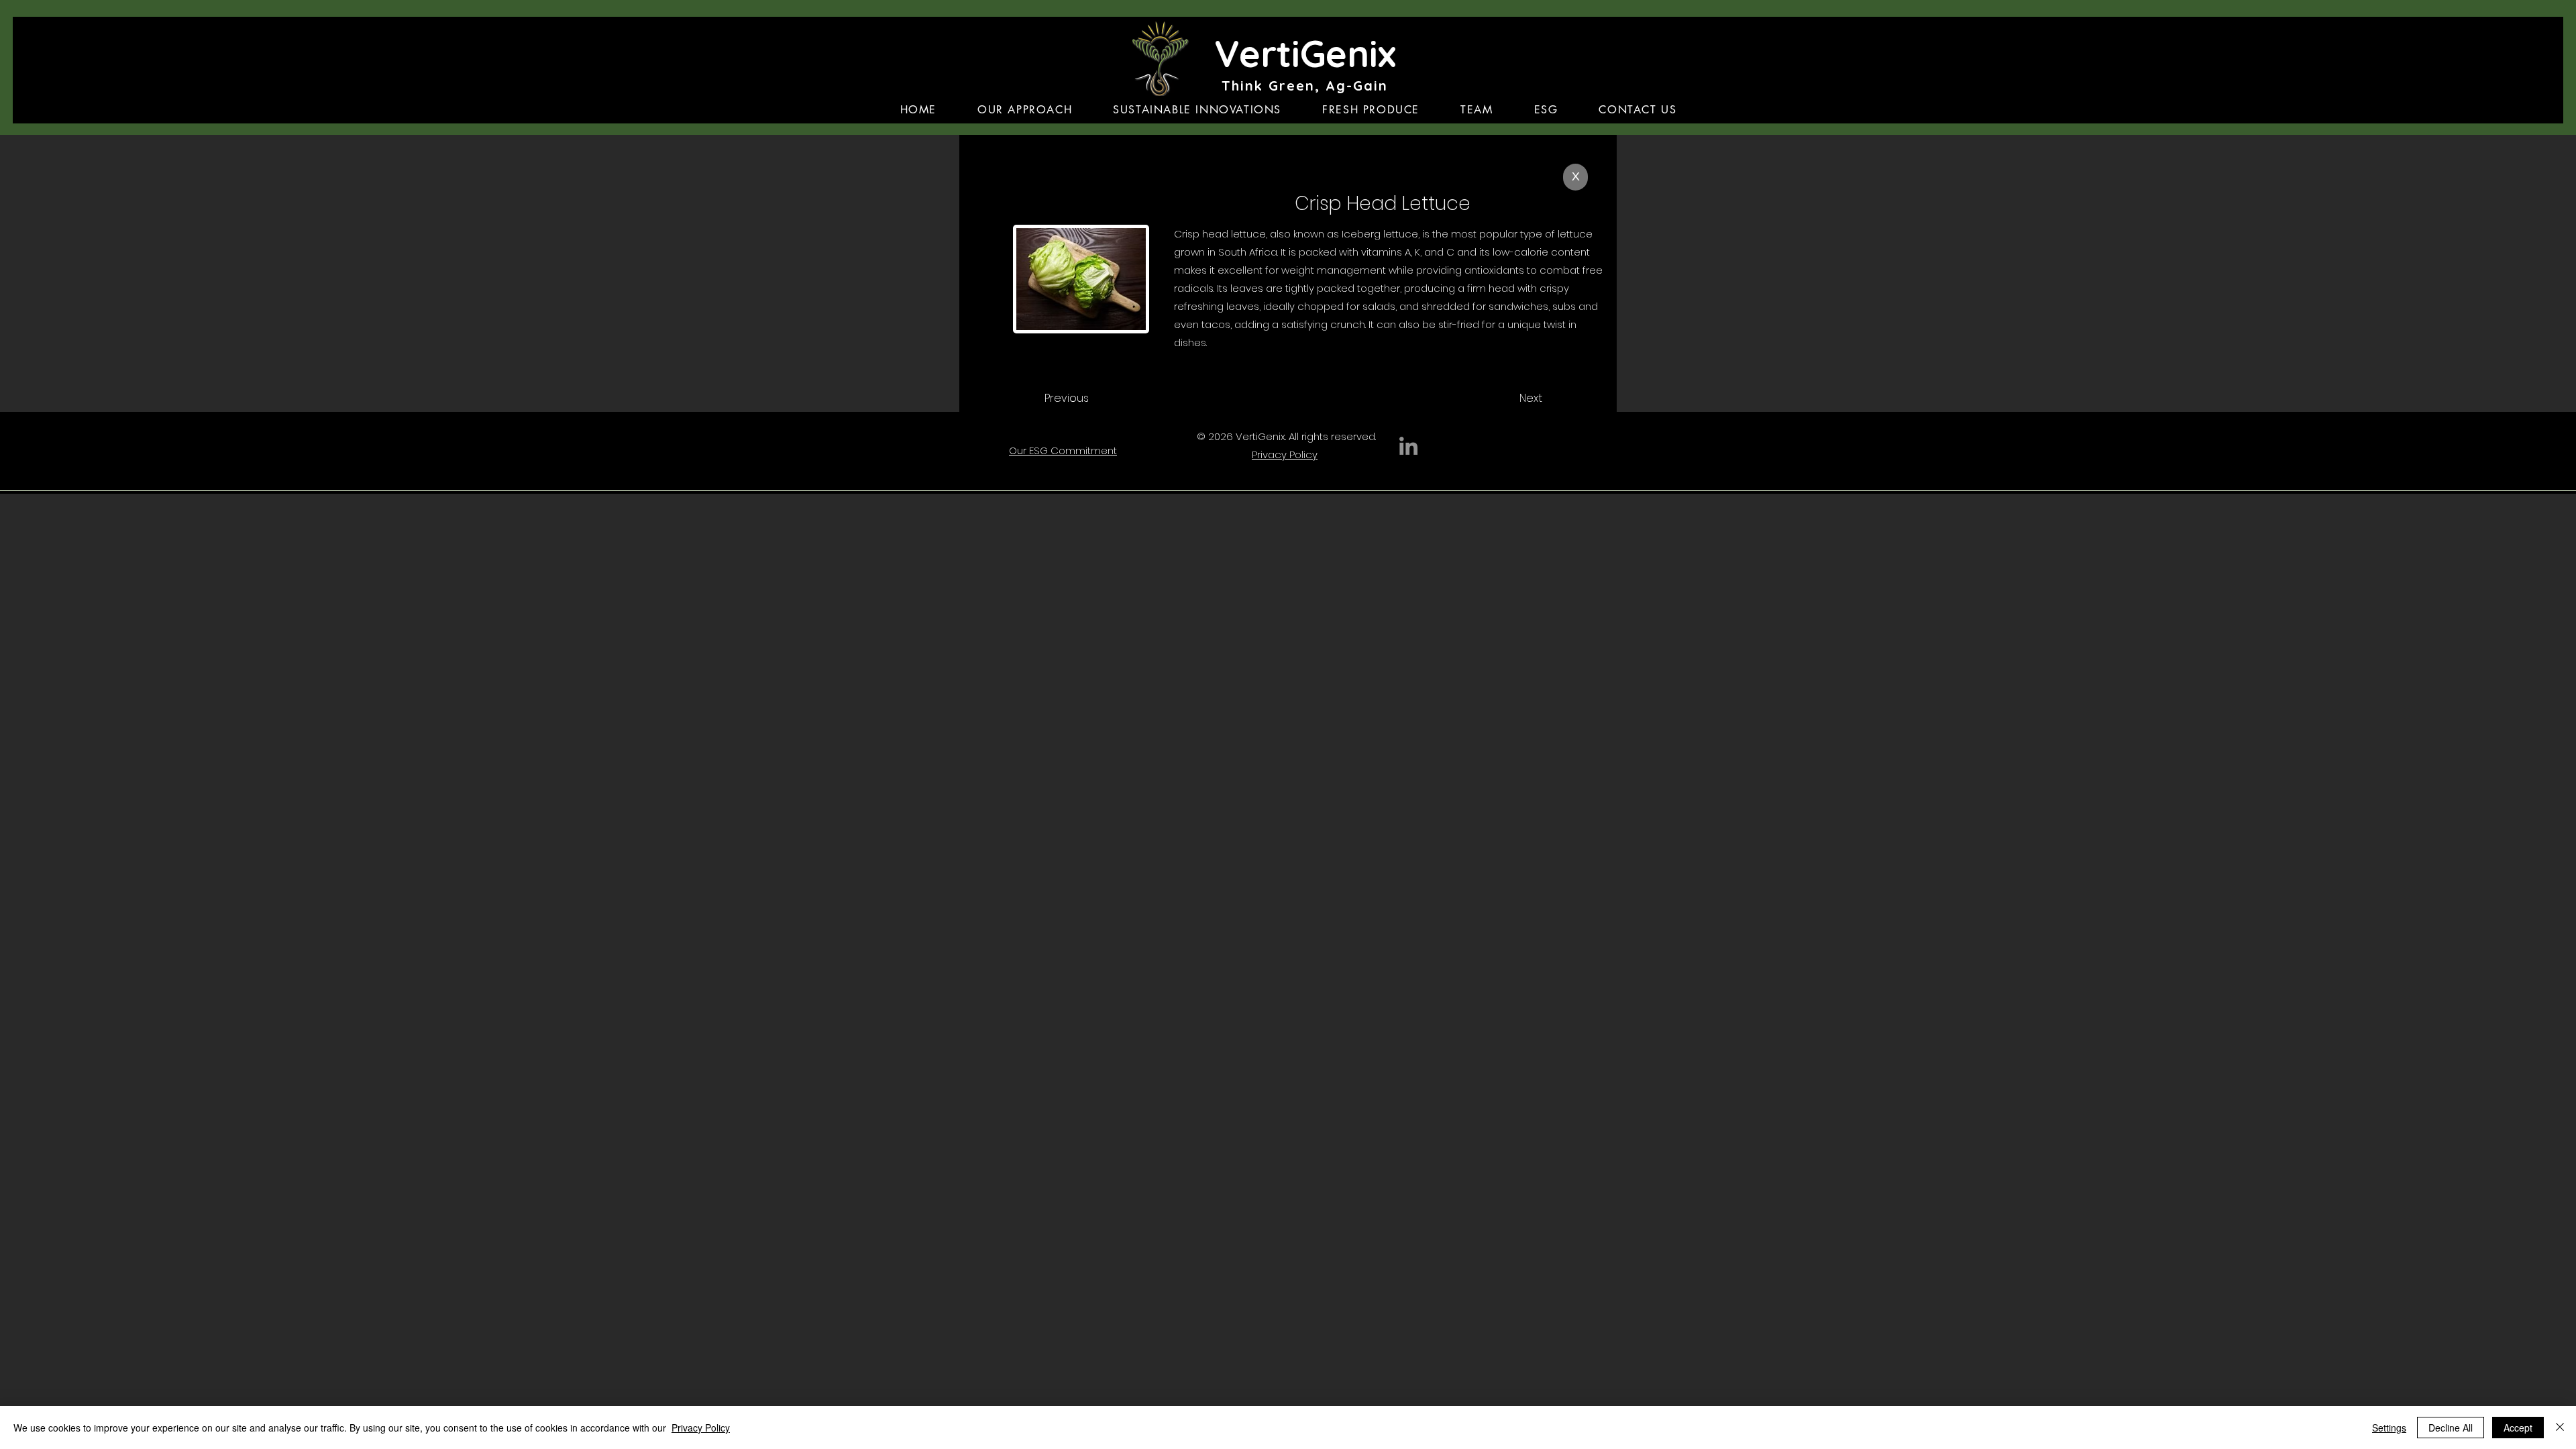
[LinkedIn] (1408, 446)
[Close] (2560, 1428)
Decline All (2451, 1428)
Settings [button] (2389, 1428)
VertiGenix (1305, 53)
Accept (2518, 1428)
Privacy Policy (701, 1428)
